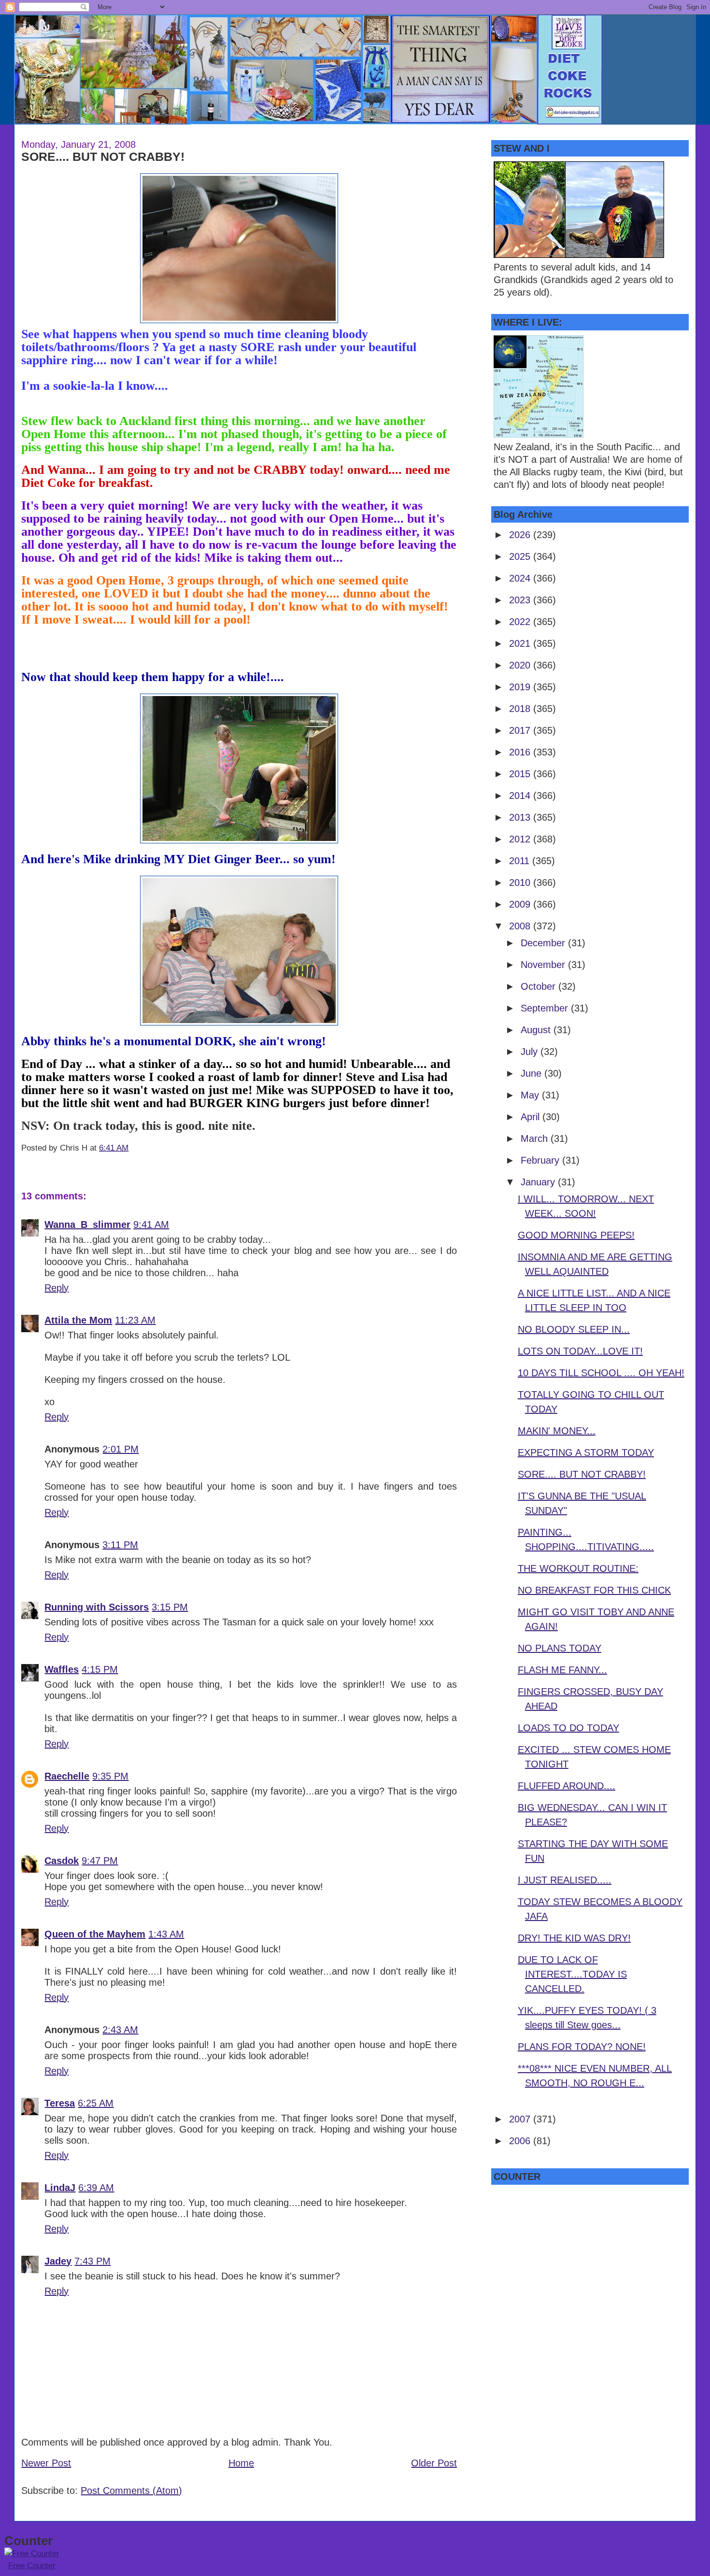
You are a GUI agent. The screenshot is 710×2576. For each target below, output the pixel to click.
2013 (521, 817)
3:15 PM (170, 1607)
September (546, 1008)
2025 (521, 556)
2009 (521, 904)
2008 (521, 926)
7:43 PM (92, 2261)
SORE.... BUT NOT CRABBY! (103, 157)
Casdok (62, 1861)
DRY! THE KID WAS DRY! (574, 1938)
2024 (521, 578)
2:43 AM (120, 2030)
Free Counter (32, 2566)
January (539, 1182)
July (531, 1052)
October (540, 986)
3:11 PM (120, 1545)
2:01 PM (121, 1449)
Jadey (58, 2261)
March (536, 1139)
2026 (521, 535)
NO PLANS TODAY (560, 1648)
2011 (521, 861)
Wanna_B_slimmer (87, 1224)
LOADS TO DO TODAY (568, 1728)
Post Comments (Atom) (131, 2491)
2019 (521, 687)
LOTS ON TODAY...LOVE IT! (580, 1351)
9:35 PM (110, 1776)
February (541, 1160)
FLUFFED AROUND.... (567, 1786)
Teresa (60, 2103)
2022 (521, 622)
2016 (521, 752)
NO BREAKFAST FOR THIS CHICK (594, 1590)
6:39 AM (96, 2188)
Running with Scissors (97, 1607)
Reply (57, 1288)
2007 (521, 2119)
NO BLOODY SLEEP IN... (574, 1329)
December (544, 943)
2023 (521, 600)
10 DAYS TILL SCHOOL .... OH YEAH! (601, 1373)
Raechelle (67, 1776)
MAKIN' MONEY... (557, 1431)
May (531, 1095)
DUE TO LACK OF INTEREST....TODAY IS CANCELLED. (572, 1974)
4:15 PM (100, 1669)
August (537, 1030)
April (532, 1117)
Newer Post (46, 2463)
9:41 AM (151, 1224)
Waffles (62, 1669)
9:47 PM (100, 1861)
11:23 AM (135, 1320)
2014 (521, 796)
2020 (521, 665)
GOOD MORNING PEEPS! (576, 1235)
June (532, 1073)
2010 (521, 882)
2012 (521, 839)
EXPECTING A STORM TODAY (586, 1452)
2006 (521, 2141)
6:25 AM (96, 2103)
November (544, 965)
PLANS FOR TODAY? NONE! (582, 2047)
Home (241, 2463)
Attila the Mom (78, 1320)
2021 (521, 643)
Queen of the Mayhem (95, 1934)
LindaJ (60, 2188)
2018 (521, 709)
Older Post (434, 2463)
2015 (521, 774)
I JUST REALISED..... (565, 1880)
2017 (521, 730)
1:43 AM (166, 1934)
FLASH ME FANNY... (562, 1670)
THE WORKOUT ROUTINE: (578, 1568)
